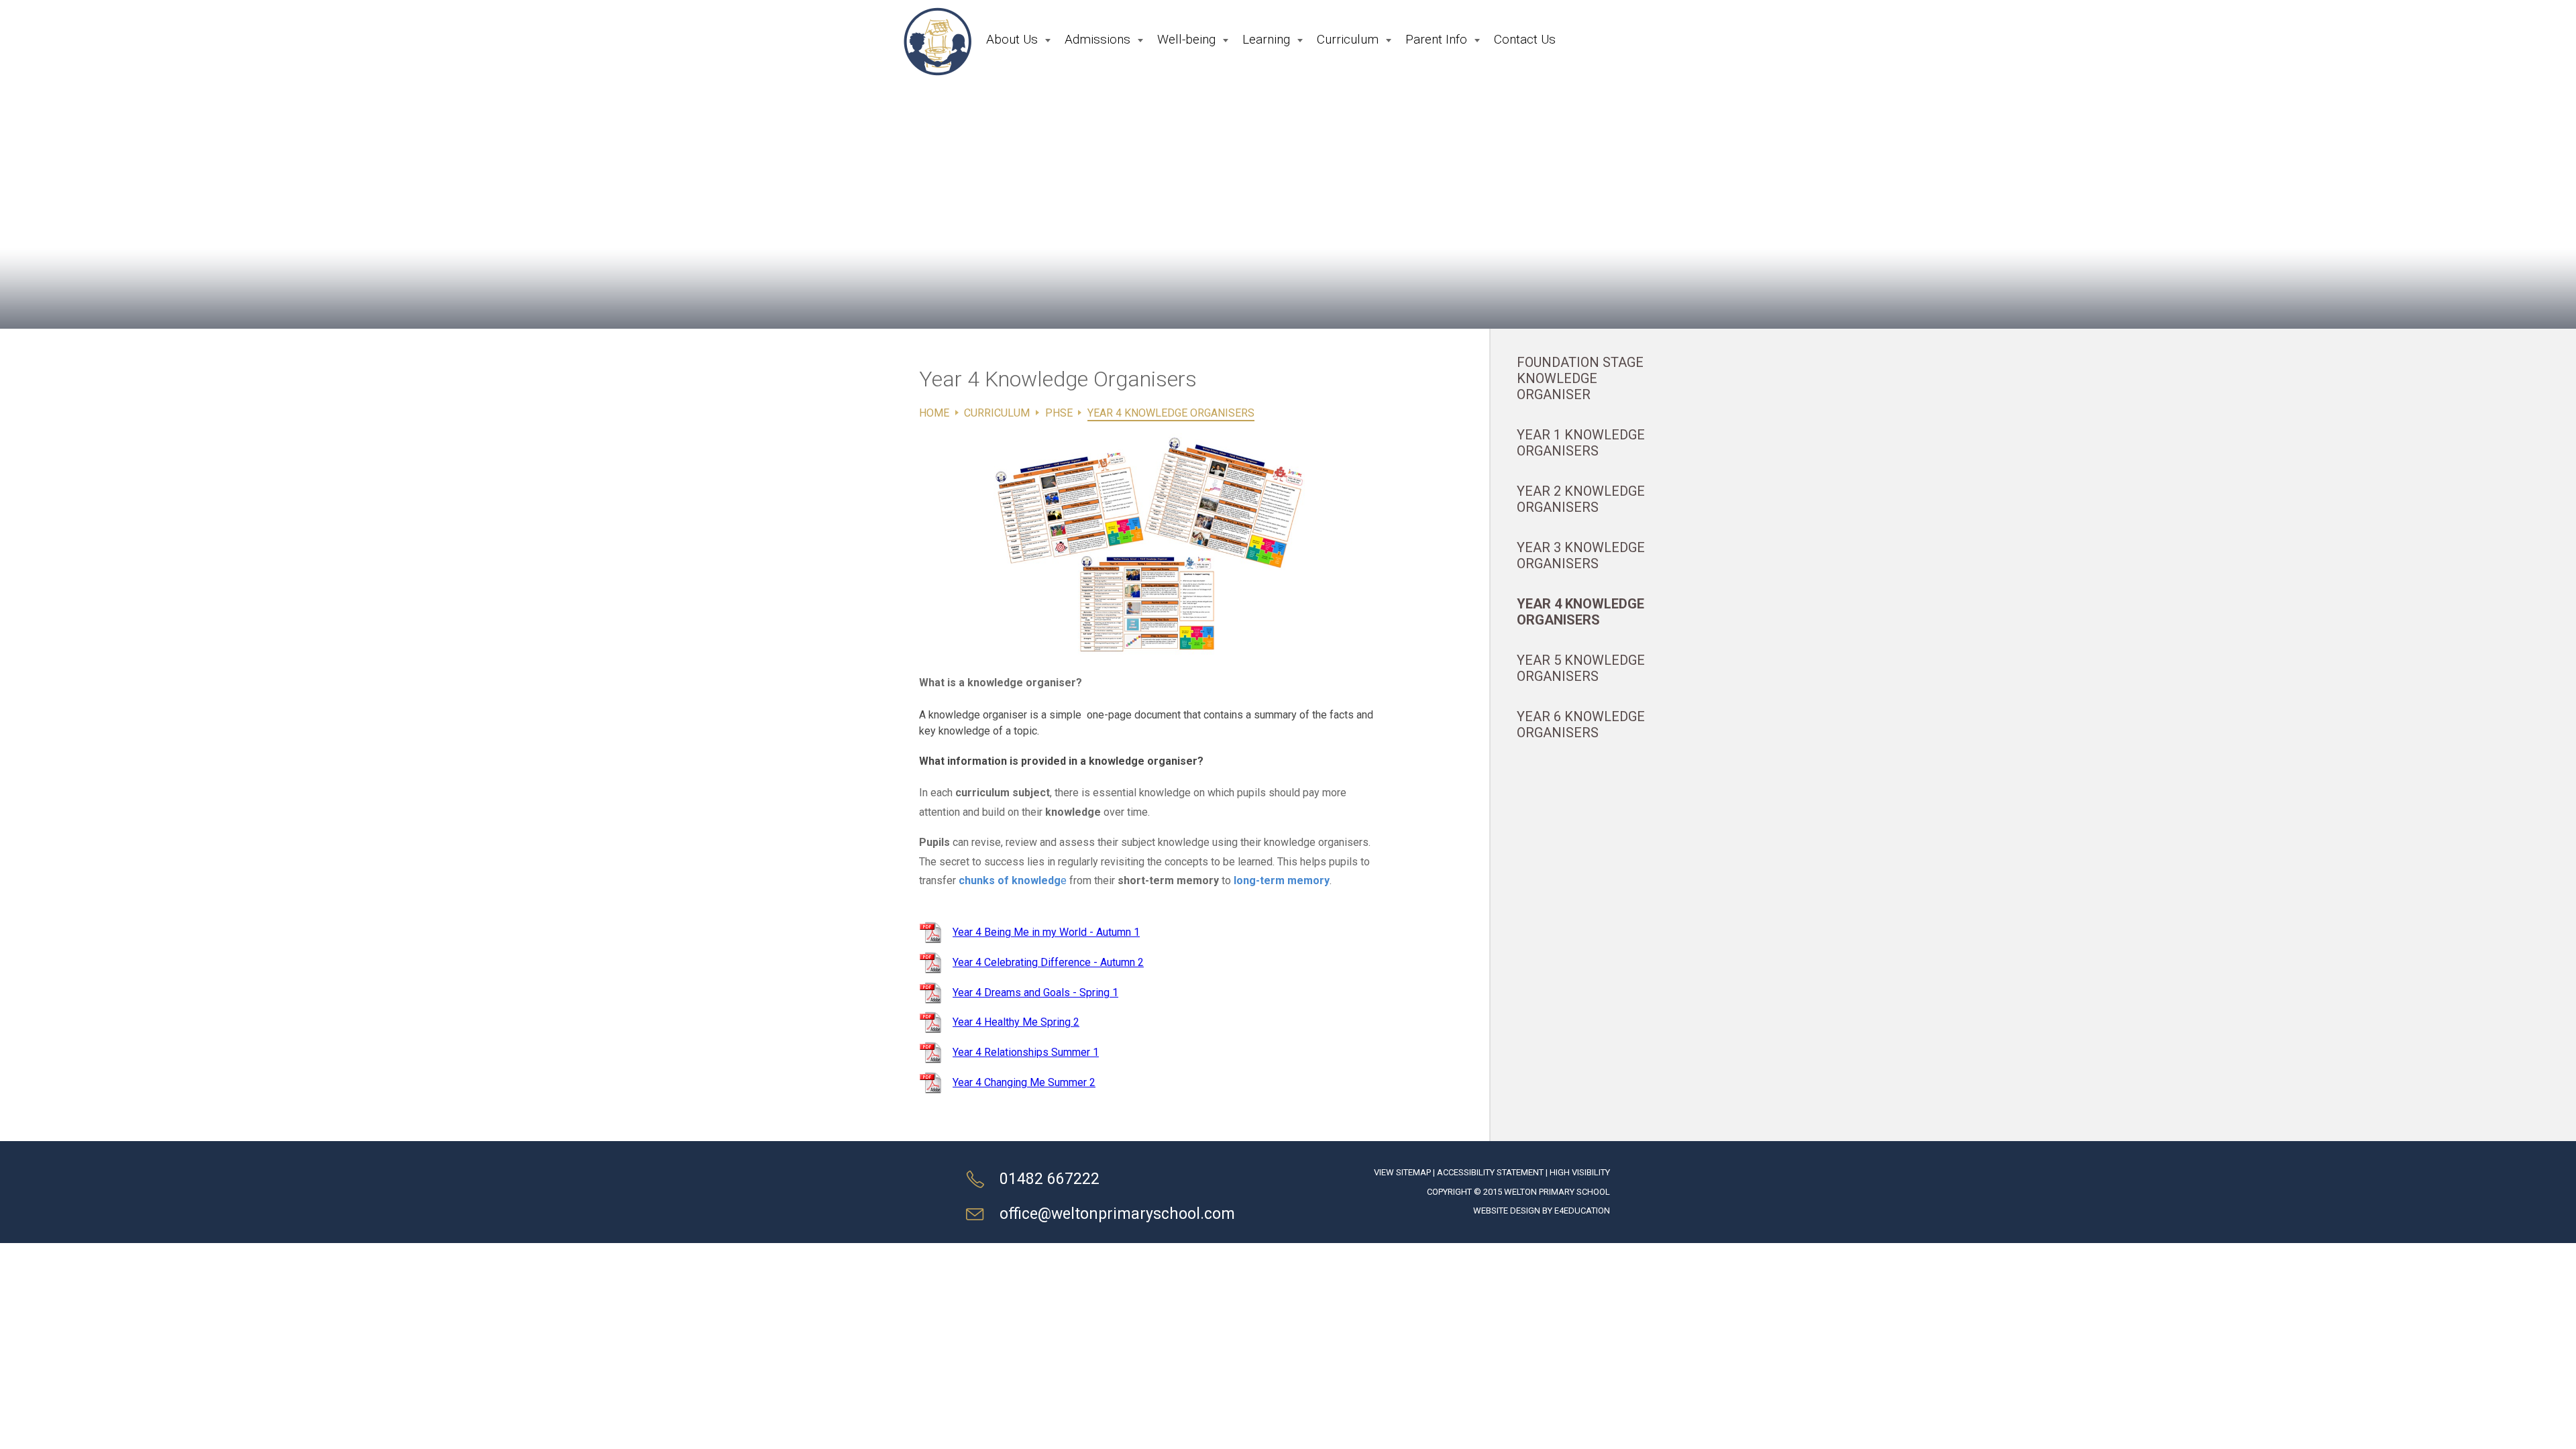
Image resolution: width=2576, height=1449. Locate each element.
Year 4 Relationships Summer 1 (1026, 1052)
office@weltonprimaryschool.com (1117, 1214)
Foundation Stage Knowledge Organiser (1580, 378)
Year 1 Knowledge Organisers (1581, 443)
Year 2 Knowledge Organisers (1581, 499)
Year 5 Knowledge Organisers (1581, 668)
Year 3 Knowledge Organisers (1581, 555)
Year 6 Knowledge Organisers (1581, 724)
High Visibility (1580, 1172)
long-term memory (1282, 880)
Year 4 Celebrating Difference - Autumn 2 (1048, 962)
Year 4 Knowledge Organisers (1171, 413)
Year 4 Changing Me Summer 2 (1024, 1082)
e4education (1582, 1211)
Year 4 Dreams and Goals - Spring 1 (1035, 992)
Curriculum (997, 413)
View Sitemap (1402, 1172)
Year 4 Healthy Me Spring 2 (1016, 1022)
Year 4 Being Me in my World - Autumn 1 (1046, 932)
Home (934, 413)
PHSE (1059, 413)
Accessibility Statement (1490, 1172)
